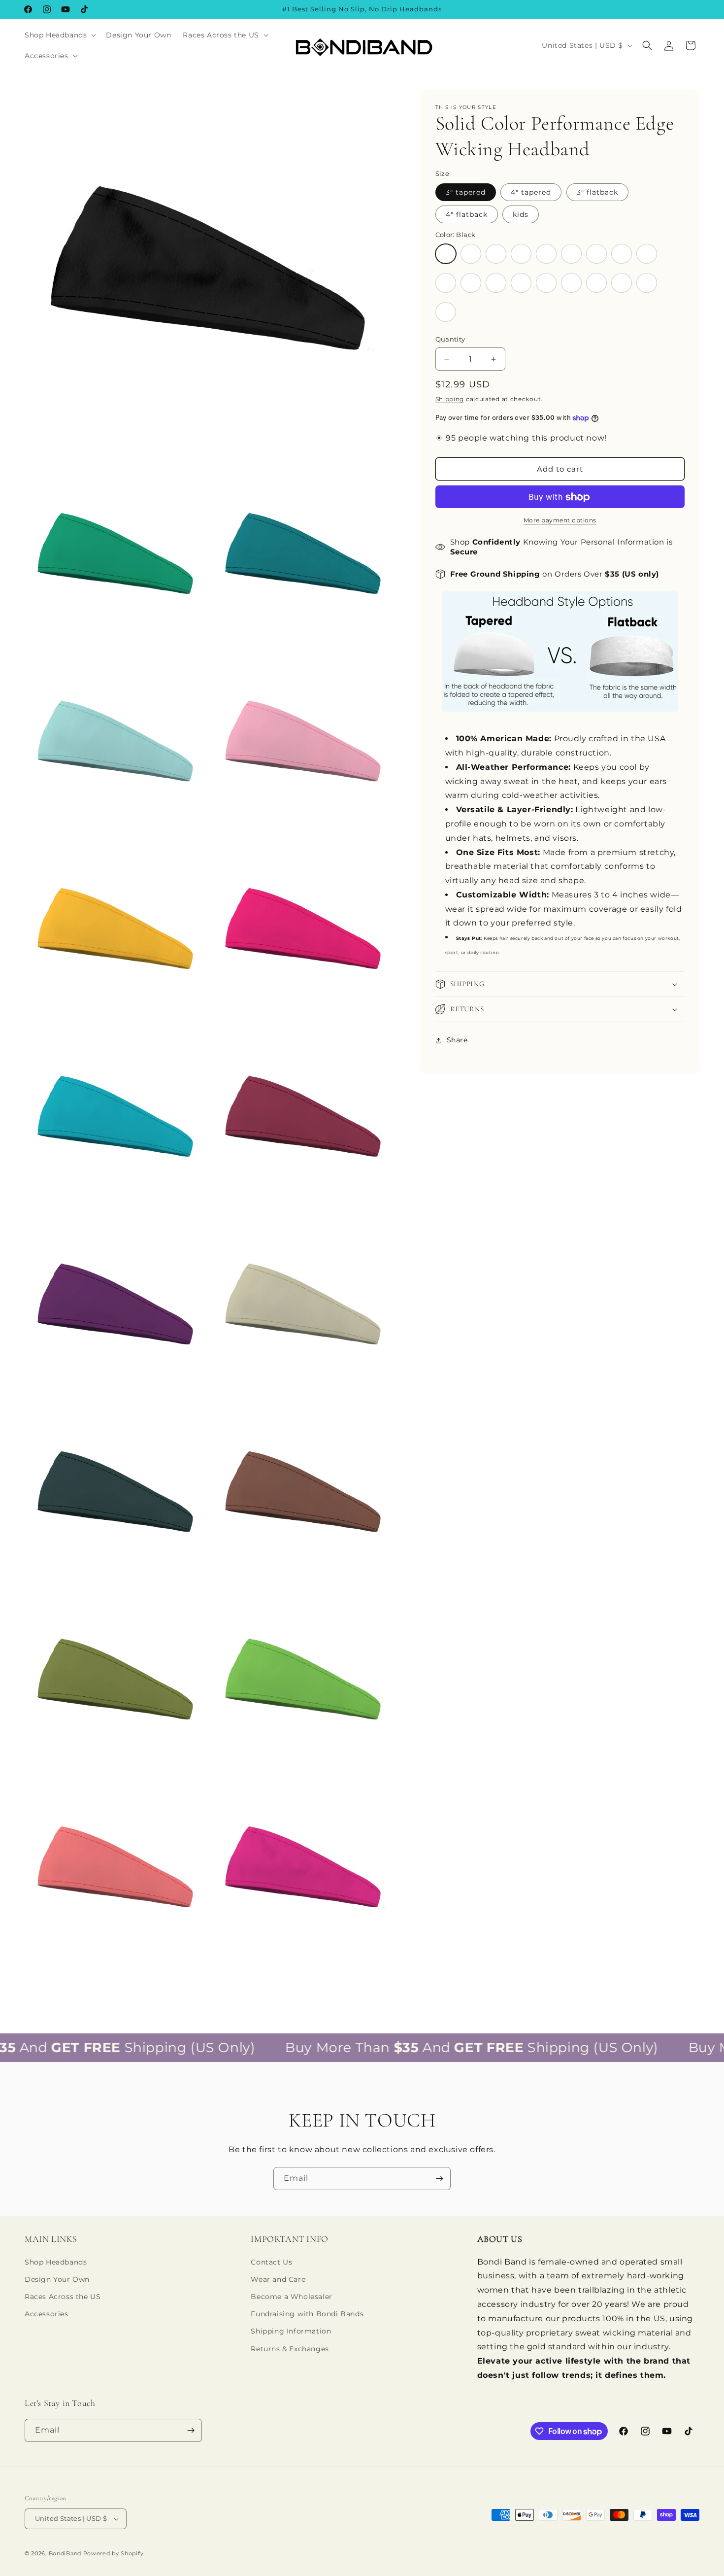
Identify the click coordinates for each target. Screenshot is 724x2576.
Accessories (47, 2314)
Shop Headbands (56, 2262)
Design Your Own (57, 2279)
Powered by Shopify (114, 2553)
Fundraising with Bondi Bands (307, 2314)
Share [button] (457, 1040)
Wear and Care (278, 2279)
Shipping (450, 399)
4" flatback (467, 214)
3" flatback (597, 192)
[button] (59, 35)
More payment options (560, 521)
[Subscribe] (439, 2179)
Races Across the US (63, 2297)
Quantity (450, 340)
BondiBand (65, 2553)
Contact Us (271, 2262)
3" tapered (466, 192)
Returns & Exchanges (290, 2349)
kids (521, 214)
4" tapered (531, 192)
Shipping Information (291, 2331)
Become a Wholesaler (291, 2297)
